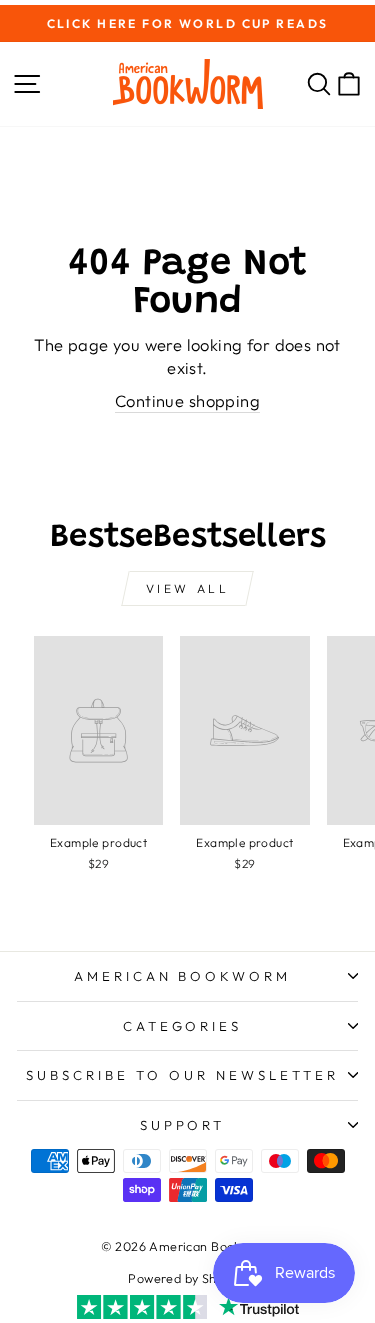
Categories (183, 1026)
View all (188, 588)
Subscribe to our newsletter (182, 1075)
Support (183, 1125)
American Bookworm (183, 976)
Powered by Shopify (187, 1278)
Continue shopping (187, 400)
